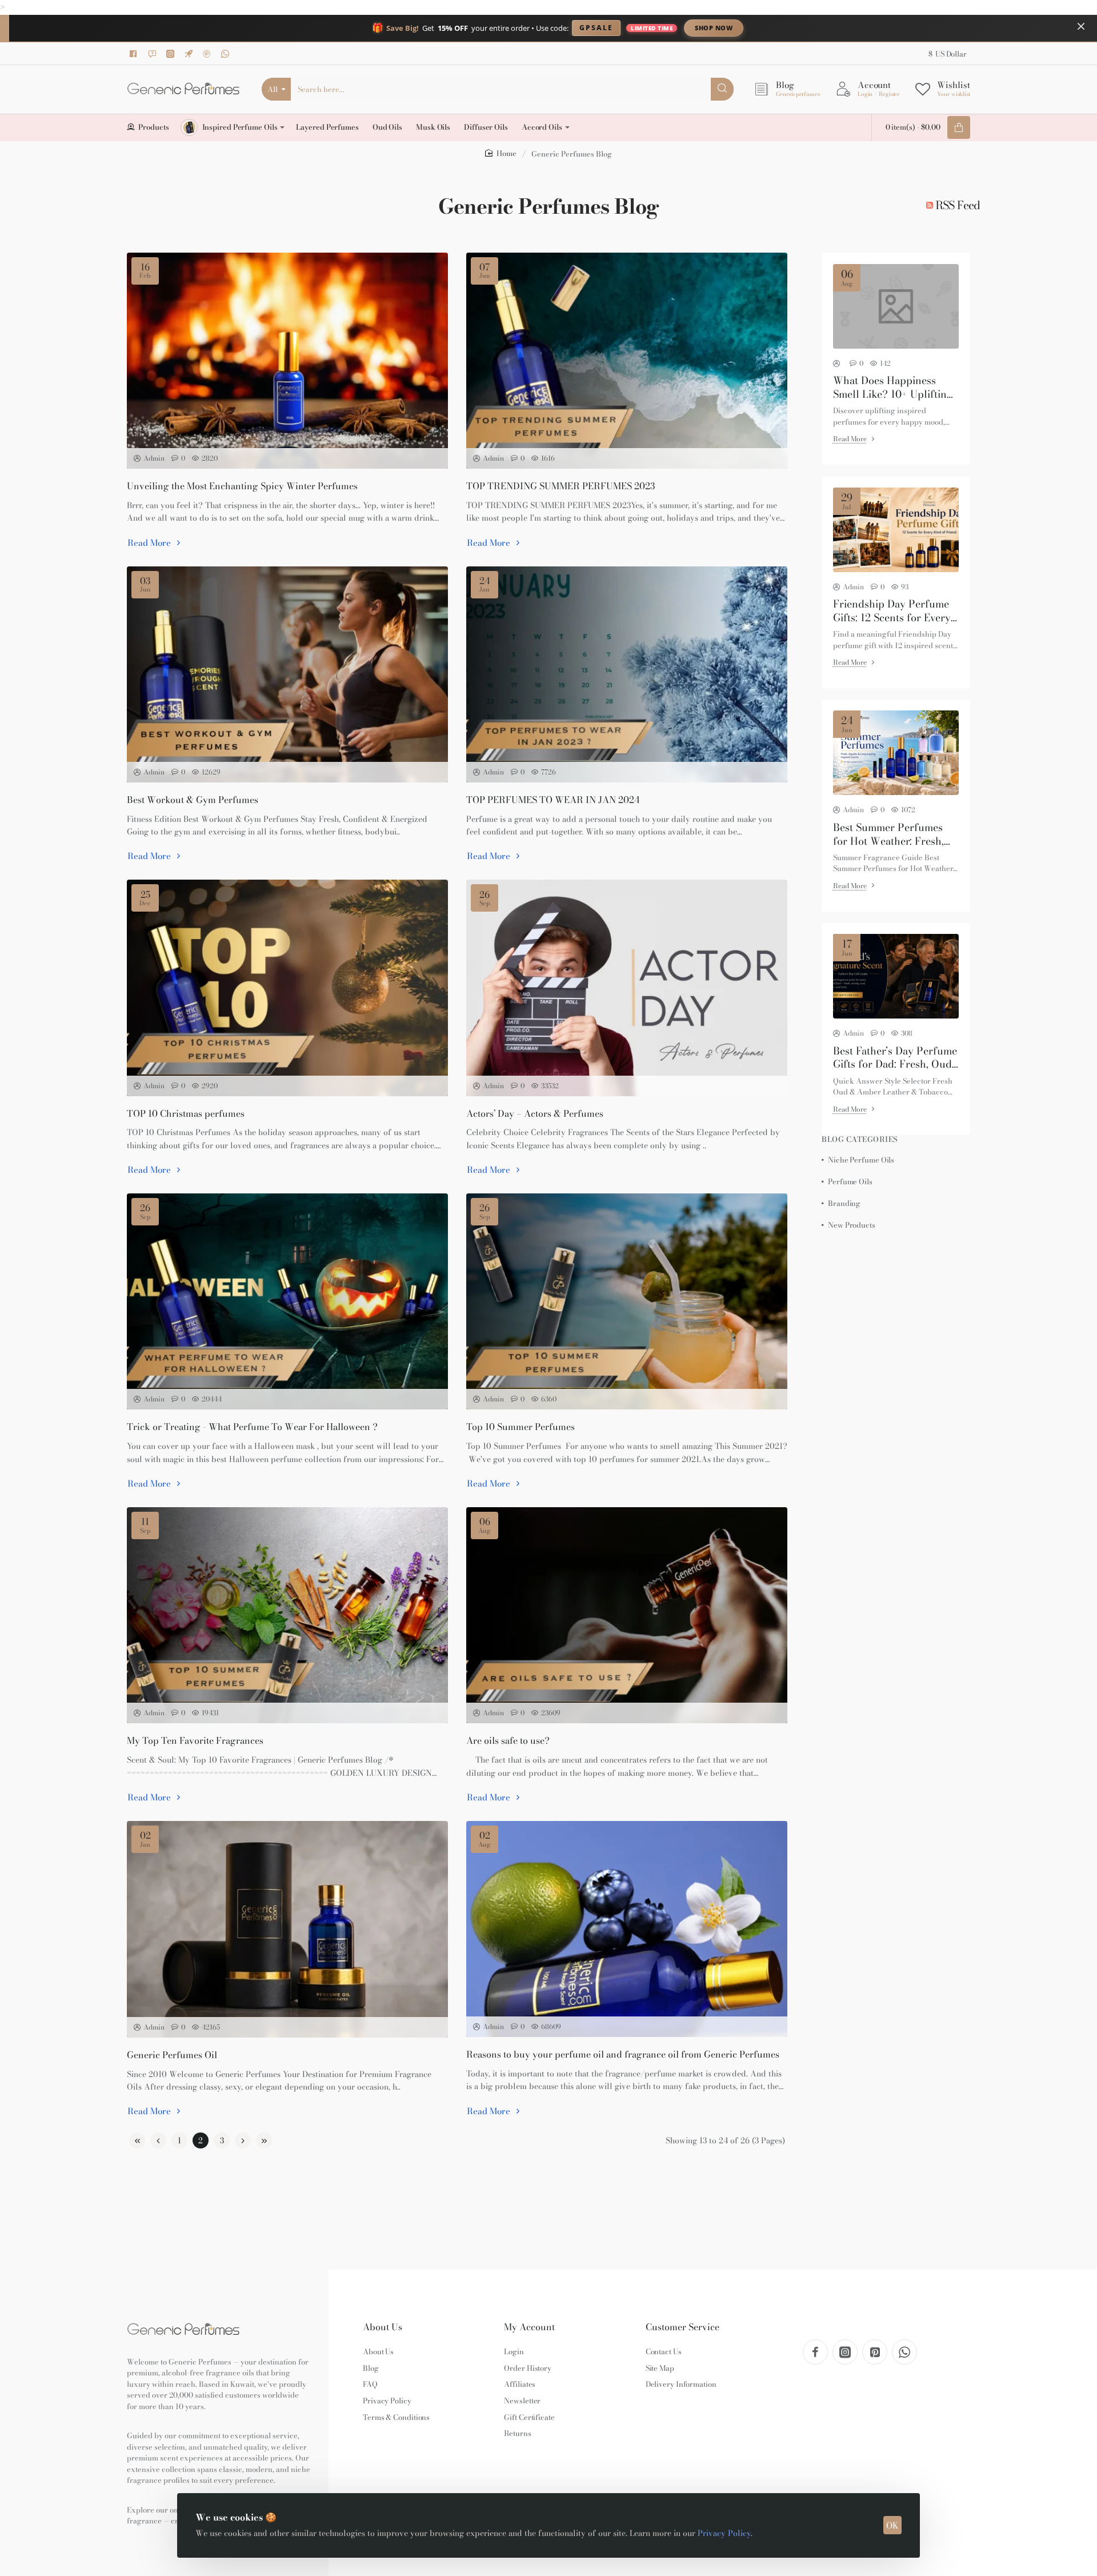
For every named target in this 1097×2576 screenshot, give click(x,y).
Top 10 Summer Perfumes (521, 1427)
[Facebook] (135, 54)
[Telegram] (190, 54)
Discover (808, 28)
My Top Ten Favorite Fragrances (195, 1741)
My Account (529, 2327)
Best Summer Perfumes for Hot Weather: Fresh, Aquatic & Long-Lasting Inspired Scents (890, 834)
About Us (383, 2327)
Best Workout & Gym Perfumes (193, 800)
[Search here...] (722, 89)
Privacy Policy (724, 2533)
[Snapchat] (154, 54)
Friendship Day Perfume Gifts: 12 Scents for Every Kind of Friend (892, 611)
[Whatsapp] (227, 54)
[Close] (1081, 26)
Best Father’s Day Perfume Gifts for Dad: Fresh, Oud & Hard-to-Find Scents (895, 1057)
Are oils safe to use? (508, 1741)
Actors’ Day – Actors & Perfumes (535, 1114)
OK (892, 2525)
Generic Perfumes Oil (172, 2055)
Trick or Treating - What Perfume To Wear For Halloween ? (252, 1427)
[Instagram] (172, 54)
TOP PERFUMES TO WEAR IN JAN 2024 (553, 800)
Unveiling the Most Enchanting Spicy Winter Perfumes (242, 486)
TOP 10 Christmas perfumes (186, 1114)
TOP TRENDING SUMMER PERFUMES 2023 (560, 486)
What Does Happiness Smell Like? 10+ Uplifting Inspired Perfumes (893, 387)
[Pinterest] (209, 54)
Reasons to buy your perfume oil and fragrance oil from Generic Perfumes (623, 2054)
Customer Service (682, 2327)
